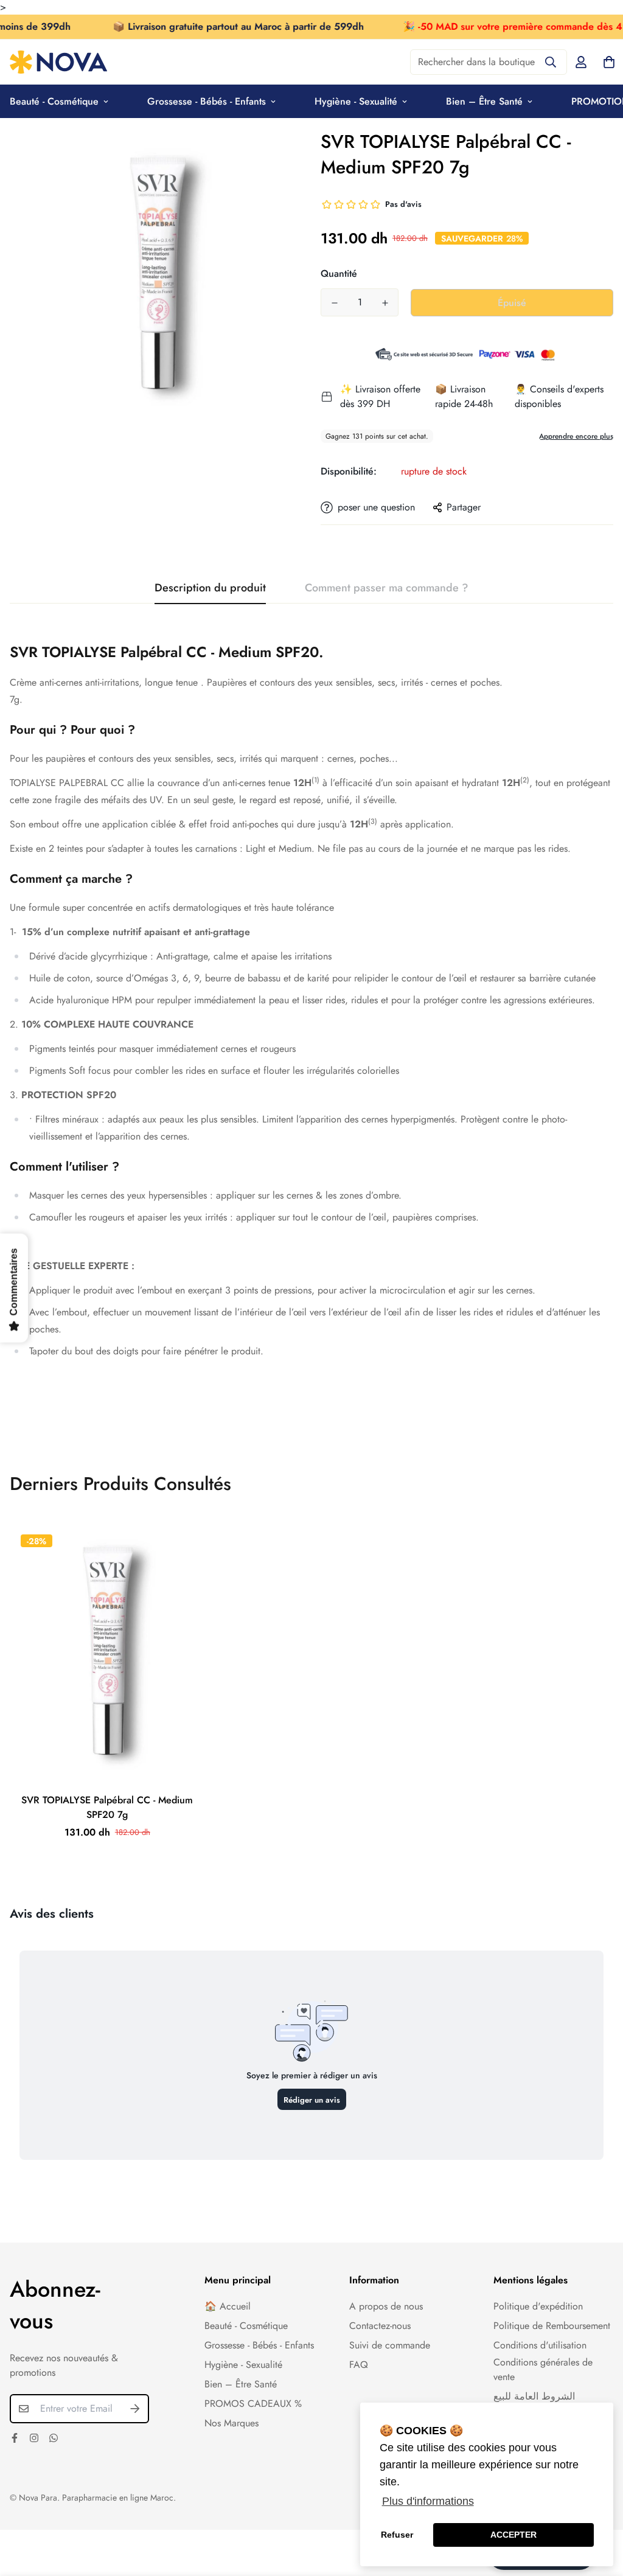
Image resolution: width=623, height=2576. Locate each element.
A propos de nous (386, 2306)
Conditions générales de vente (543, 2369)
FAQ (359, 2365)
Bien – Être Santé (484, 101)
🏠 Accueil (228, 2306)
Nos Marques (231, 2423)
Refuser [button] (397, 2535)
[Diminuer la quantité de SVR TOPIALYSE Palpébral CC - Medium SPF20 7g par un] (334, 303)
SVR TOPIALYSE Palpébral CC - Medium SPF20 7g (107, 1807)
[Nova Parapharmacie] (58, 62)
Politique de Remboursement (552, 2326)
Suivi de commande (390, 2345)
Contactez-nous (380, 2326)
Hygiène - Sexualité (356, 101)
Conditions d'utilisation (540, 2345)
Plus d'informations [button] (428, 2501)
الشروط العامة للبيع (534, 2396)
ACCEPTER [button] (513, 2535)
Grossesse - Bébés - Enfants (207, 101)
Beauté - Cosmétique (246, 2326)
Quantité (339, 273)
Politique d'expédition (538, 2306)
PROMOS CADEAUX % (253, 2404)
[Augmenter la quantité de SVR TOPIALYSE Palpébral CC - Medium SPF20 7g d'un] (385, 303)
